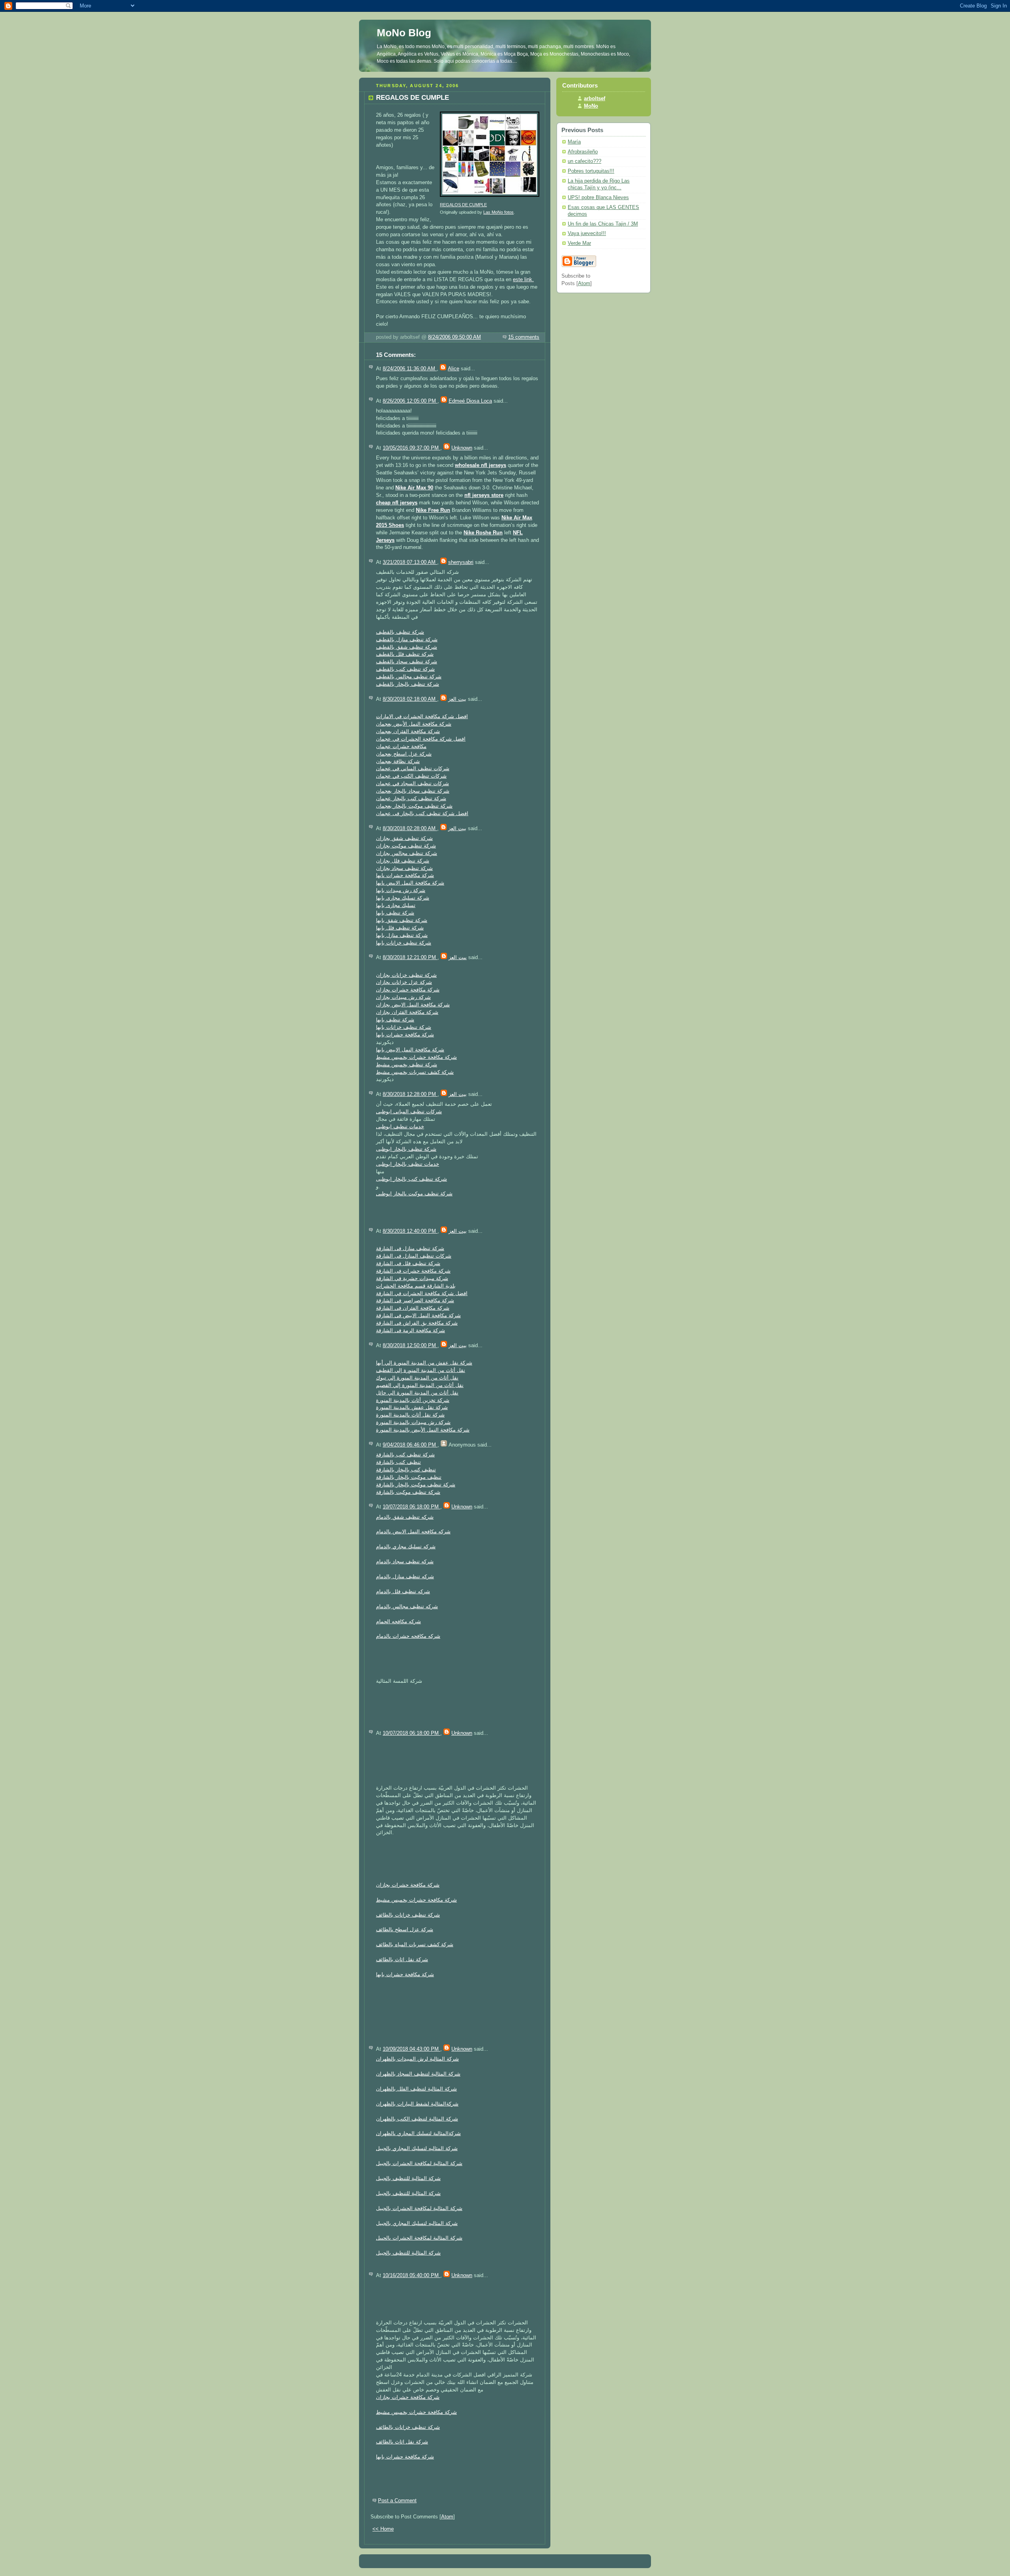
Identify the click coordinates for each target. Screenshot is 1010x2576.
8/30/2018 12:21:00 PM (410, 958)
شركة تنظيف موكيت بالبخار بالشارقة (416, 1485)
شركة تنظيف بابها (395, 913)
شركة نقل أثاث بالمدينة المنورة (410, 1415)
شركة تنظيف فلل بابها (400, 928)
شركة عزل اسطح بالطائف (405, 1930)
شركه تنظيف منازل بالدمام (405, 1577)
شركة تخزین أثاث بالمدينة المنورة (413, 1400)
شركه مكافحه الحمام (398, 1622)
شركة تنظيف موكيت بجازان (406, 846)
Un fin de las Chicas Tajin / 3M (603, 224)
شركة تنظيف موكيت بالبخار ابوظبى (414, 1194)
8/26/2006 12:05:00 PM (410, 401)
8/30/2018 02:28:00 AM (410, 829)
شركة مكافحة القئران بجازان (407, 1012)
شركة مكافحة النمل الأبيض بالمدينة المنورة (423, 1430)
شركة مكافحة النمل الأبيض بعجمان (414, 724)
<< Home (383, 2529)
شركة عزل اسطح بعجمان (404, 754)
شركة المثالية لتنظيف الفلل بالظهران (416, 2089)
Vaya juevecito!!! (587, 233)
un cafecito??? (584, 161)
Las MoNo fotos (498, 212)
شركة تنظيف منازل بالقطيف (407, 640)
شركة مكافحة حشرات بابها (405, 875)
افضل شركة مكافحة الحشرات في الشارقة (422, 1294)
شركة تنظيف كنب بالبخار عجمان (411, 799)
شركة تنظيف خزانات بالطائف (408, 1915)
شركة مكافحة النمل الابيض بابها (410, 883)
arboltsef (595, 99)
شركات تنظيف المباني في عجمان (413, 769)
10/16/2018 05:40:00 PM (411, 2275)
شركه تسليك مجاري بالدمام (406, 1547)
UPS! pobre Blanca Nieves (598, 198)
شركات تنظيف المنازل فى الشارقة (414, 1256)
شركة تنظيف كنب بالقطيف (405, 669)
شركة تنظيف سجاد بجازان (404, 868)
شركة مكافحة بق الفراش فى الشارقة (417, 1323)
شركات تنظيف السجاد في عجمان (412, 784)
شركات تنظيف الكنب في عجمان (411, 776)
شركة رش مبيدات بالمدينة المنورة (413, 1422)
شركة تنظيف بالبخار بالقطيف (408, 684)
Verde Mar (579, 243)
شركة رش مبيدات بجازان (403, 997)
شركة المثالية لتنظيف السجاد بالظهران (418, 2074)
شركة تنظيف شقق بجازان (404, 838)
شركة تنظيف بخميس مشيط (407, 1065)
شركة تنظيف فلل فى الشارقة (408, 1264)
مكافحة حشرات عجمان (401, 747)
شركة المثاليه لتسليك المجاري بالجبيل (417, 2149)
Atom (447, 2517)
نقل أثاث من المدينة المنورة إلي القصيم (420, 1385)
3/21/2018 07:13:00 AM (410, 562)
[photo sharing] (490, 197)
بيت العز (457, 699)
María (574, 142)
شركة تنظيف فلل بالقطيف (405, 654)
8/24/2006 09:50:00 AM (454, 337)
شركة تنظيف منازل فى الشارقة (410, 1249)
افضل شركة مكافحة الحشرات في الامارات (422, 717)
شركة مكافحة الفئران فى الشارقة (413, 1308)
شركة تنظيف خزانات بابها (404, 943)
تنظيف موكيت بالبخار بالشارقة (409, 1477)
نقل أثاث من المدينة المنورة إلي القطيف (421, 1370)
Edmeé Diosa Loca (470, 401)
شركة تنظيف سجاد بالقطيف (407, 662)
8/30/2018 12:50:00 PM (410, 1346)
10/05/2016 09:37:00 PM (411, 448)
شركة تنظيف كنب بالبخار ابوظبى (411, 1179)
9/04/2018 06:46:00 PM (410, 1445)
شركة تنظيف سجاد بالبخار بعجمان (413, 791)
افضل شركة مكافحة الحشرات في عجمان (421, 739)
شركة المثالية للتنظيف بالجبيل (408, 2178)
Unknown (462, 448)
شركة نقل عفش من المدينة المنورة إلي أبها (424, 1363)
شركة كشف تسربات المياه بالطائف (415, 1945)
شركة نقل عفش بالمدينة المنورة (412, 1407)
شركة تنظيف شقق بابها (402, 920)
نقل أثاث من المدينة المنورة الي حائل (417, 1393)
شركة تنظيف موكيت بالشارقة (408, 1492)
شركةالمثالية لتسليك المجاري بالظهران (418, 2134)
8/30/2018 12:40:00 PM (410, 1231)
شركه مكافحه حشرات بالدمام (408, 1636)
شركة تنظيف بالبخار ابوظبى (406, 1149)
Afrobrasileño (583, 152)
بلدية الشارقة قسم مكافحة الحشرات (416, 1286)
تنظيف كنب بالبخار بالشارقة (406, 1470)
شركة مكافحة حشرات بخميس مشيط (416, 1057)
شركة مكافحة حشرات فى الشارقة (413, 1271)
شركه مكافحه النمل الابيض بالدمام (413, 1532)
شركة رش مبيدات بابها (401, 890)
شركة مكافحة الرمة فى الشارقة (411, 1331)
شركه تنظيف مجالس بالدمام (407, 1607)
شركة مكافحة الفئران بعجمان (408, 732)
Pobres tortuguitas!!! (591, 171)
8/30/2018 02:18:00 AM (410, 699)
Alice (454, 369)
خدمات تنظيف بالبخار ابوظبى (408, 1164)
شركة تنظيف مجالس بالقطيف (409, 677)
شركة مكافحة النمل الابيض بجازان (413, 1005)
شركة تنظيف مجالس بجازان (407, 853)
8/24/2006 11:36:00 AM (410, 369)
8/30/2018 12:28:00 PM (410, 1094)
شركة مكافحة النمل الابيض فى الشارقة (418, 1316)
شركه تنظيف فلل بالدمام (403, 1592)
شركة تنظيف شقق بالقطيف (407, 647)
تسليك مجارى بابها (396, 905)
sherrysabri (461, 562)
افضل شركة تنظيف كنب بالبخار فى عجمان (422, 814)
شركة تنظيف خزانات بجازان (406, 975)
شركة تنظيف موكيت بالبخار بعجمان (414, 806)
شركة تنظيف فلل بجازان (403, 861)
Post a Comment (397, 2501)
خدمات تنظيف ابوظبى (400, 1127)
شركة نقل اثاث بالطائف (402, 1960)
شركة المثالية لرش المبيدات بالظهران (417, 2059)
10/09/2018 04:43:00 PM (411, 2049)
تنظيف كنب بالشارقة (398, 1462)
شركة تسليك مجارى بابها (403, 898)
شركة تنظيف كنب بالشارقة (405, 1455)
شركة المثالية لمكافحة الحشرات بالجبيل (419, 2163)
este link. (523, 280)
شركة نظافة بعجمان (398, 762)
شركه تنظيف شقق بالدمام (405, 1517)
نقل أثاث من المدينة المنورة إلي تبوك (417, 1378)
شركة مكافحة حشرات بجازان (408, 990)
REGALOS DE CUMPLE (463, 205)
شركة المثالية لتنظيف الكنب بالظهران (417, 2119)
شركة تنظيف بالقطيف (400, 632)
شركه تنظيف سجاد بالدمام (405, 1562)
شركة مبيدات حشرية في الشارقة (412, 1279)
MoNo (591, 106)
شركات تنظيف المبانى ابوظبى (409, 1112)
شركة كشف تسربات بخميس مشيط (415, 1072)
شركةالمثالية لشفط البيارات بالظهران (417, 2104)
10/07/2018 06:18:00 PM (411, 1507)
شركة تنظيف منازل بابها (402, 935)
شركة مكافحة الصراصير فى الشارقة (415, 1301)
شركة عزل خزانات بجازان (404, 982)
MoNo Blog (404, 33)
